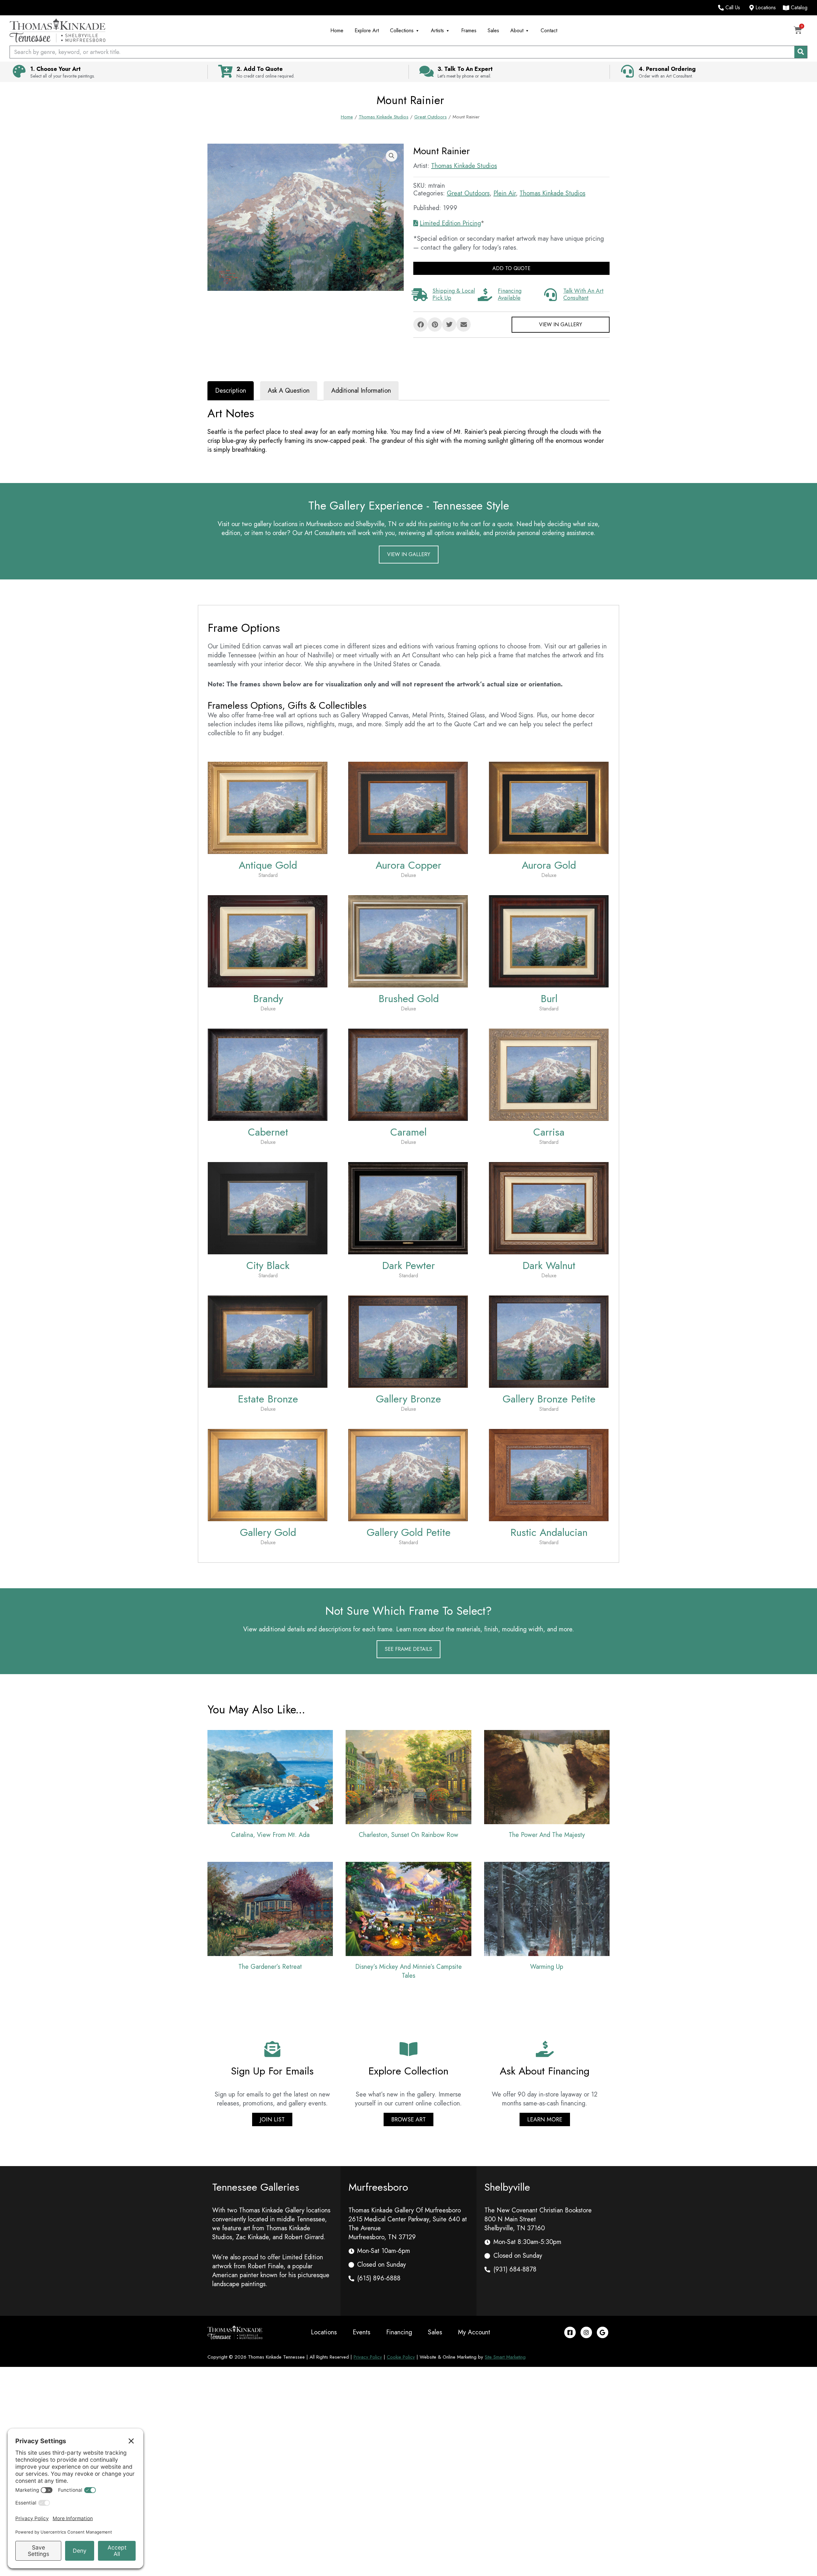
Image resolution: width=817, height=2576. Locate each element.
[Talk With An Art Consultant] (551, 295)
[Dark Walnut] (549, 1208)
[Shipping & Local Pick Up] (420, 295)
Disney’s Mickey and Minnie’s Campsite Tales (408, 1971)
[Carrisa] (549, 1074)
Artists (437, 30)
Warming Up (547, 1967)
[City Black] (268, 1208)
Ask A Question (289, 391)
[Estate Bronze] (268, 1341)
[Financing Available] (485, 295)
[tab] (231, 391)
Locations (324, 2332)
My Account (474, 2332)
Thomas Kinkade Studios (384, 117)
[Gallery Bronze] (408, 1341)
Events (361, 2332)
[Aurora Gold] (549, 807)
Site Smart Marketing (505, 2357)
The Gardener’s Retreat (270, 1967)
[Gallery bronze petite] (549, 1341)
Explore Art (367, 30)
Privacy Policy (368, 2357)
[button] (392, 156)
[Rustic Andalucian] (549, 1474)
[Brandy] (268, 941)
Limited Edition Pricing (450, 223)
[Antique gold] (268, 807)
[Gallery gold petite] (408, 1474)
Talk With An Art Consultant (583, 294)
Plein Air (505, 193)
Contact (549, 30)
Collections (402, 30)
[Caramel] (408, 1074)
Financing (399, 2332)
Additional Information (361, 391)
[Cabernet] (268, 1074)
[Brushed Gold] (408, 941)
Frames (469, 30)
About (517, 30)
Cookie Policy (401, 2357)
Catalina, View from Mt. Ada (270, 1835)
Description (231, 391)
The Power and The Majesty (547, 1835)
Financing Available (510, 294)
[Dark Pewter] (408, 1208)
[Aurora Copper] (408, 807)
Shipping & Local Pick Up (454, 294)
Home (337, 30)
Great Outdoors (431, 117)
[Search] (801, 52)
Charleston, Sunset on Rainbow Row (408, 1835)
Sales (493, 30)
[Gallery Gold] (268, 1474)
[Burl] (549, 941)
